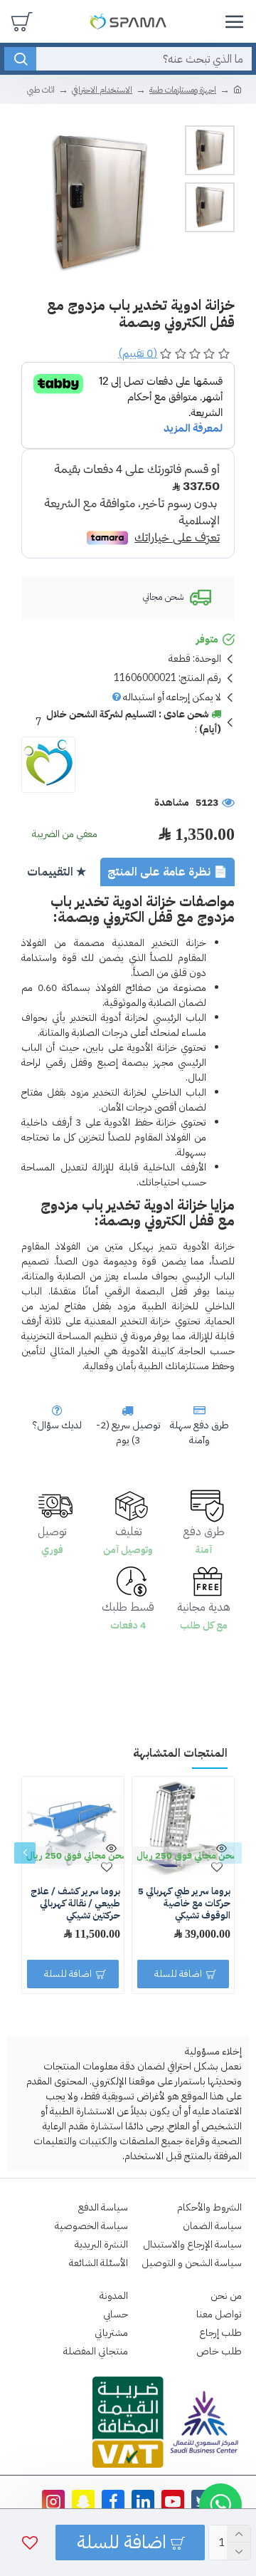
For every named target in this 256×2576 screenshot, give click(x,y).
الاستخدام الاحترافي (102, 90)
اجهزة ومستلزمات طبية (183, 90)
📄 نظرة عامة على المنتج (167, 872)
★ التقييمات (57, 872)
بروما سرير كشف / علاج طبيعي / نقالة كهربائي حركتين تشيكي (75, 1904)
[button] (231, 1853)
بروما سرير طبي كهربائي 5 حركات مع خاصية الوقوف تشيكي (184, 1904)
